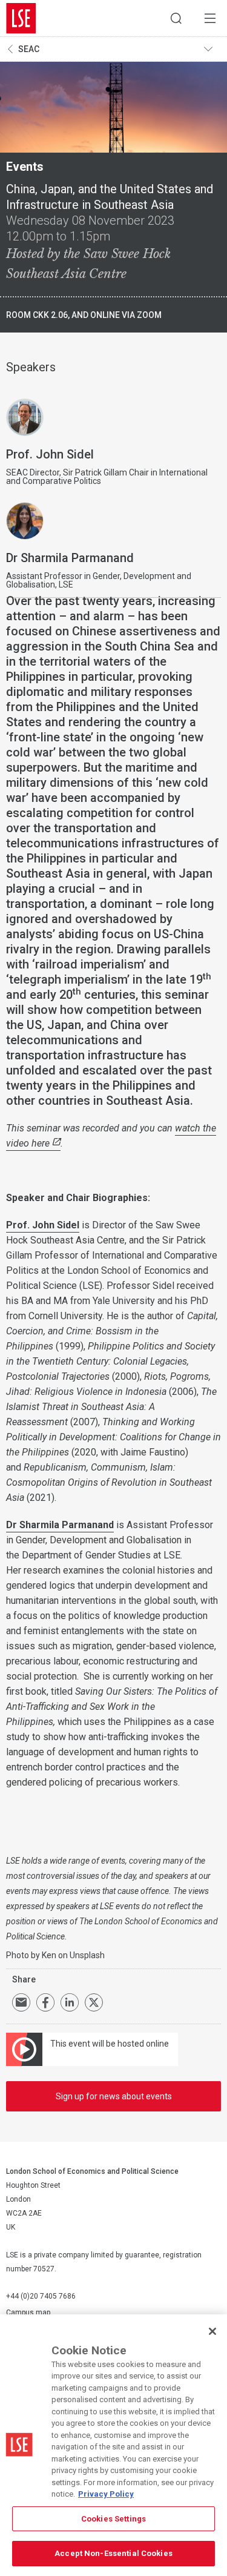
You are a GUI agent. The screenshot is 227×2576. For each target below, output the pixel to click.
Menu (210, 18)
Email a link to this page (21, 2002)
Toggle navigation (212, 49)
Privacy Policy (106, 2494)
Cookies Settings (113, 2519)
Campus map (28, 2313)
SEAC (29, 49)
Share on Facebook (45, 2002)
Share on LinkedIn (70, 2002)
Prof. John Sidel (43, 1225)
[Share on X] (94, 2002)
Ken (49, 1955)
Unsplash (87, 1955)
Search (176, 18)
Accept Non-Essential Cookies (113, 2553)
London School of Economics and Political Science (21, 18)
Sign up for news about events (114, 2096)
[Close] (212, 2331)
